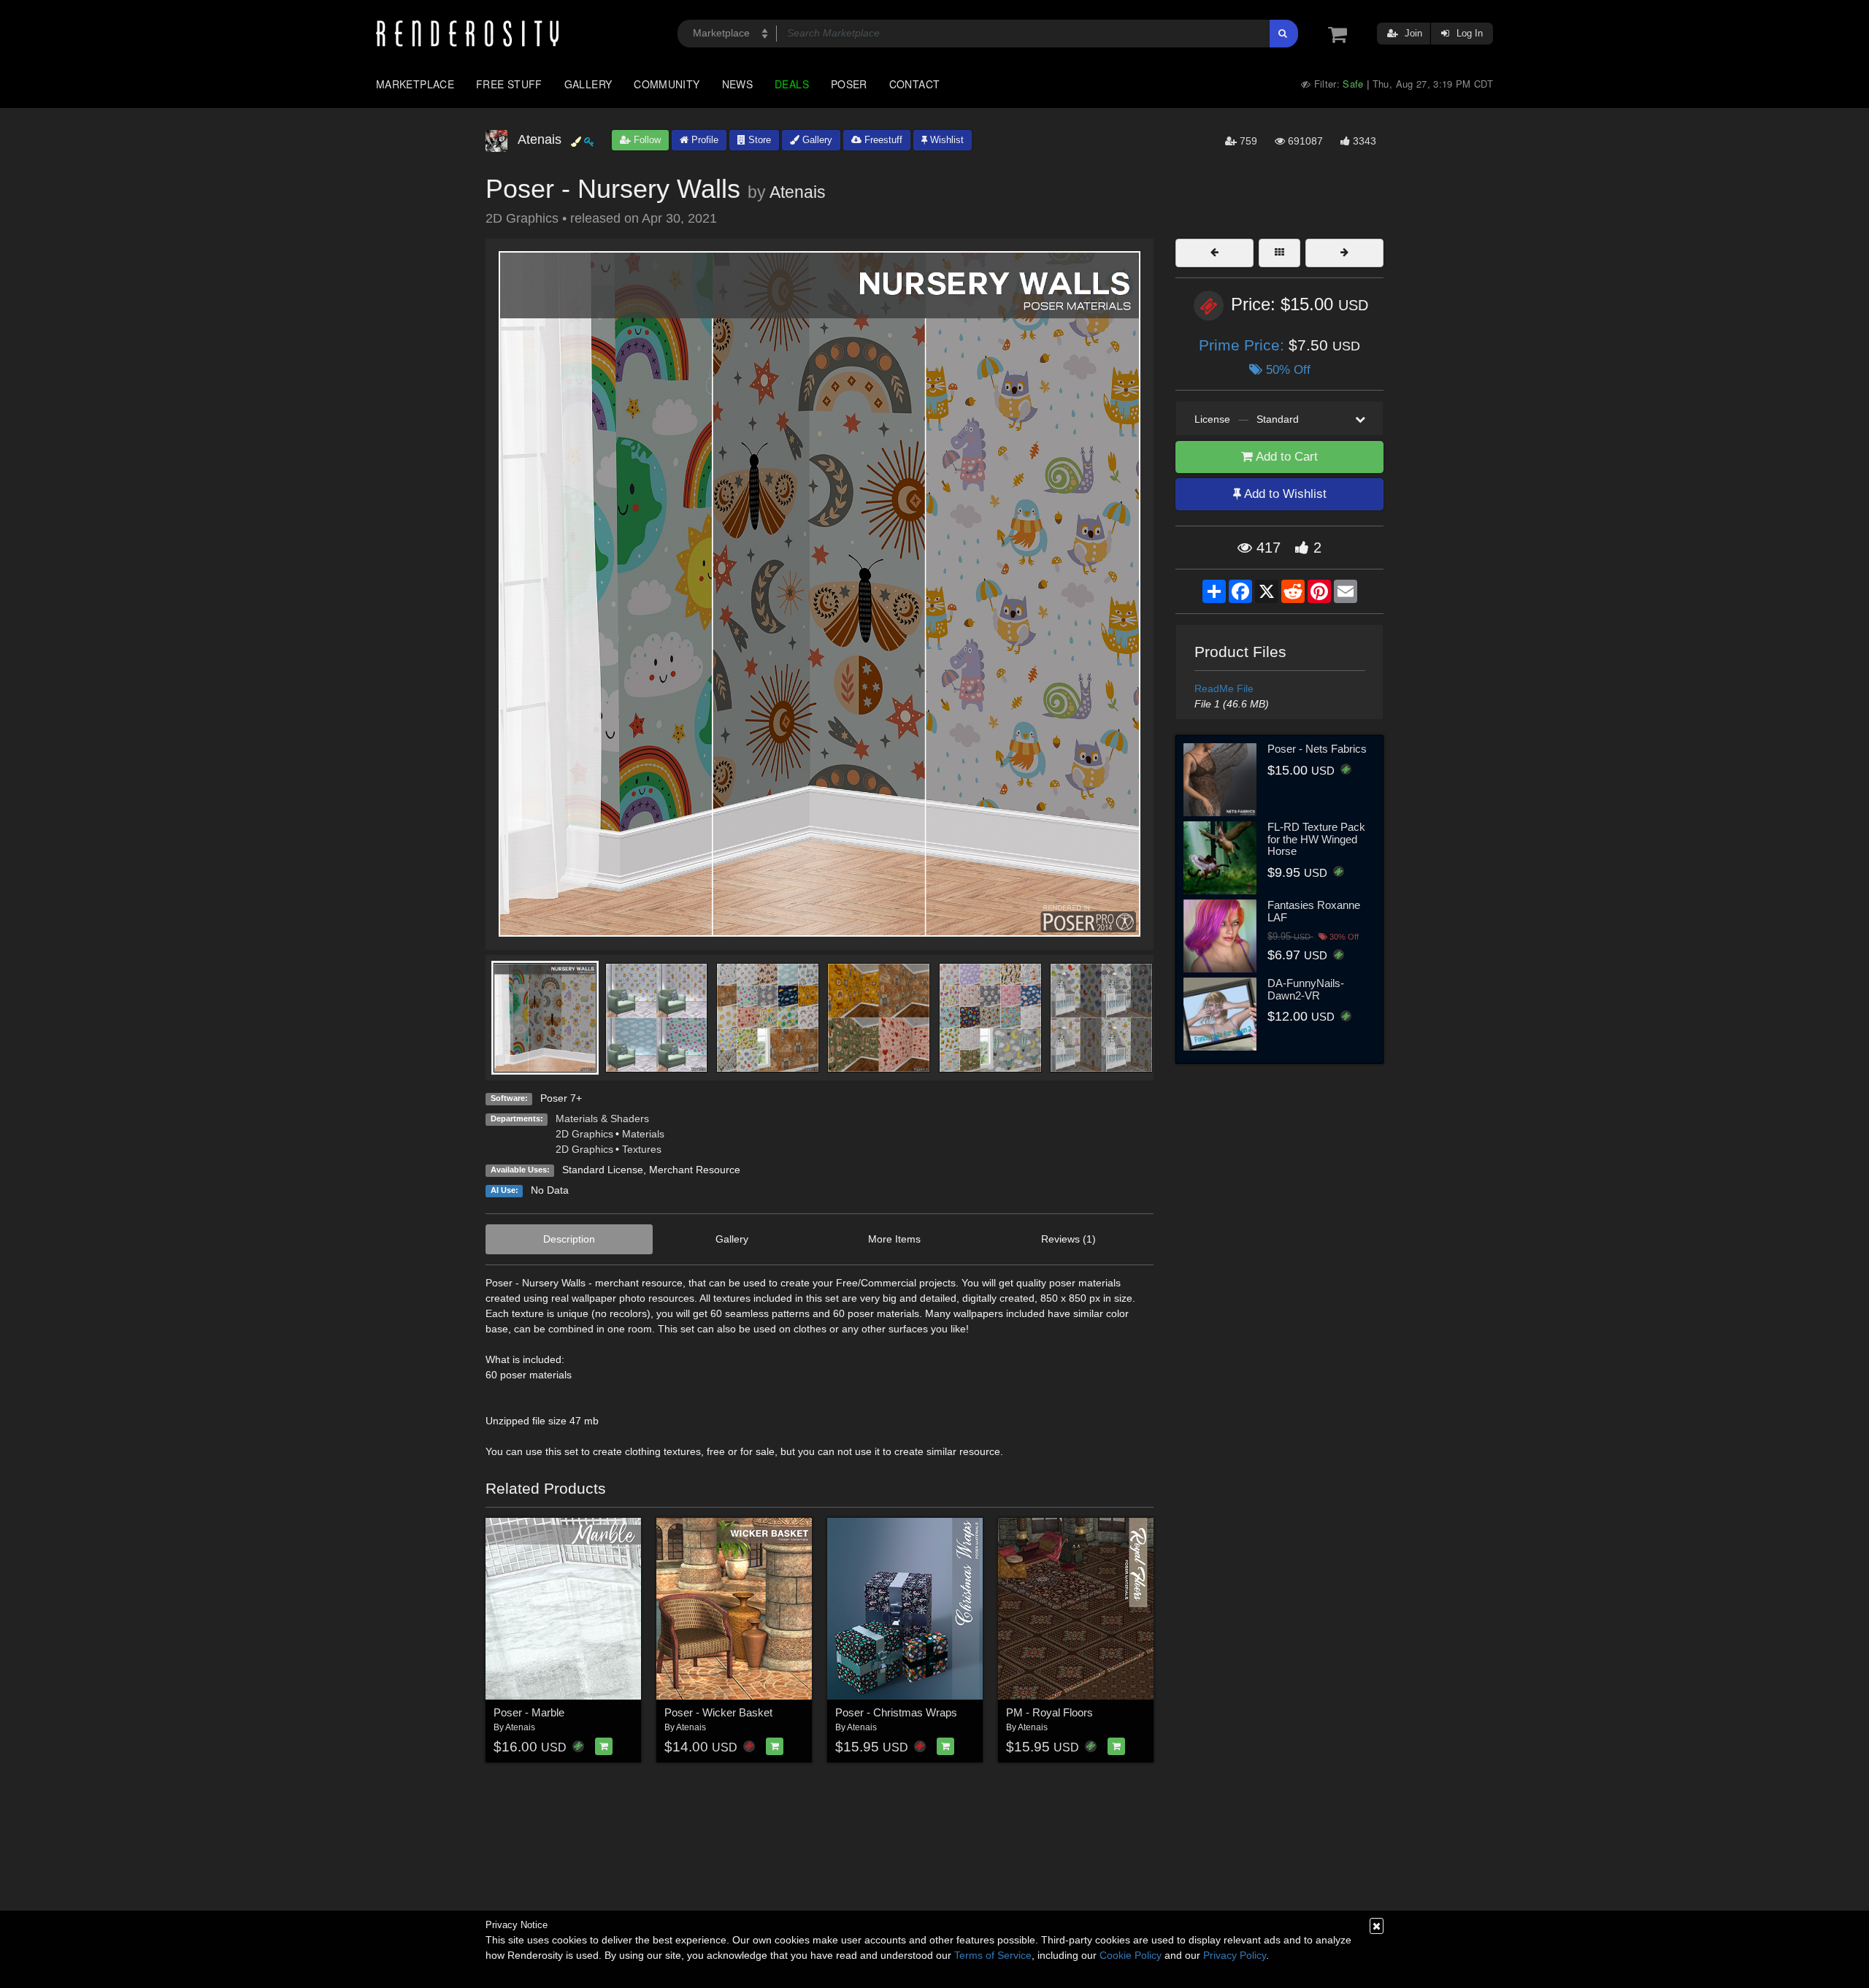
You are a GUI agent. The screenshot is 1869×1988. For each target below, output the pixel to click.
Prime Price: (1244, 345)
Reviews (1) (1068, 1239)
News (737, 84)
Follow (646, 140)
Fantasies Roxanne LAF (1314, 911)
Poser (849, 84)
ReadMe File (1224, 688)
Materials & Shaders (602, 1118)
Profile (703, 140)
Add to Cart (1285, 457)
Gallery (588, 84)
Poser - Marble (529, 1712)
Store (758, 140)
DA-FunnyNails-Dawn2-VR (1306, 989)
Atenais (798, 192)
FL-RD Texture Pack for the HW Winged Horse (1316, 839)
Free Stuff (509, 84)
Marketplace (415, 84)
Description (569, 1239)
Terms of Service (993, 1955)
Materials (643, 1134)
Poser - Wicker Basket (718, 1712)
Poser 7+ (561, 1098)
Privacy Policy (1235, 1955)
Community (667, 84)
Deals (792, 84)
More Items (894, 1239)
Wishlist (945, 140)
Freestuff (882, 140)
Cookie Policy (1131, 1955)
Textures (642, 1149)
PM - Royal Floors (1049, 1712)
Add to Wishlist (1284, 494)
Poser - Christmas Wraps (896, 1712)
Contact (915, 84)
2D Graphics (584, 1134)
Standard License (603, 1170)
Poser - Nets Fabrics (1317, 749)
